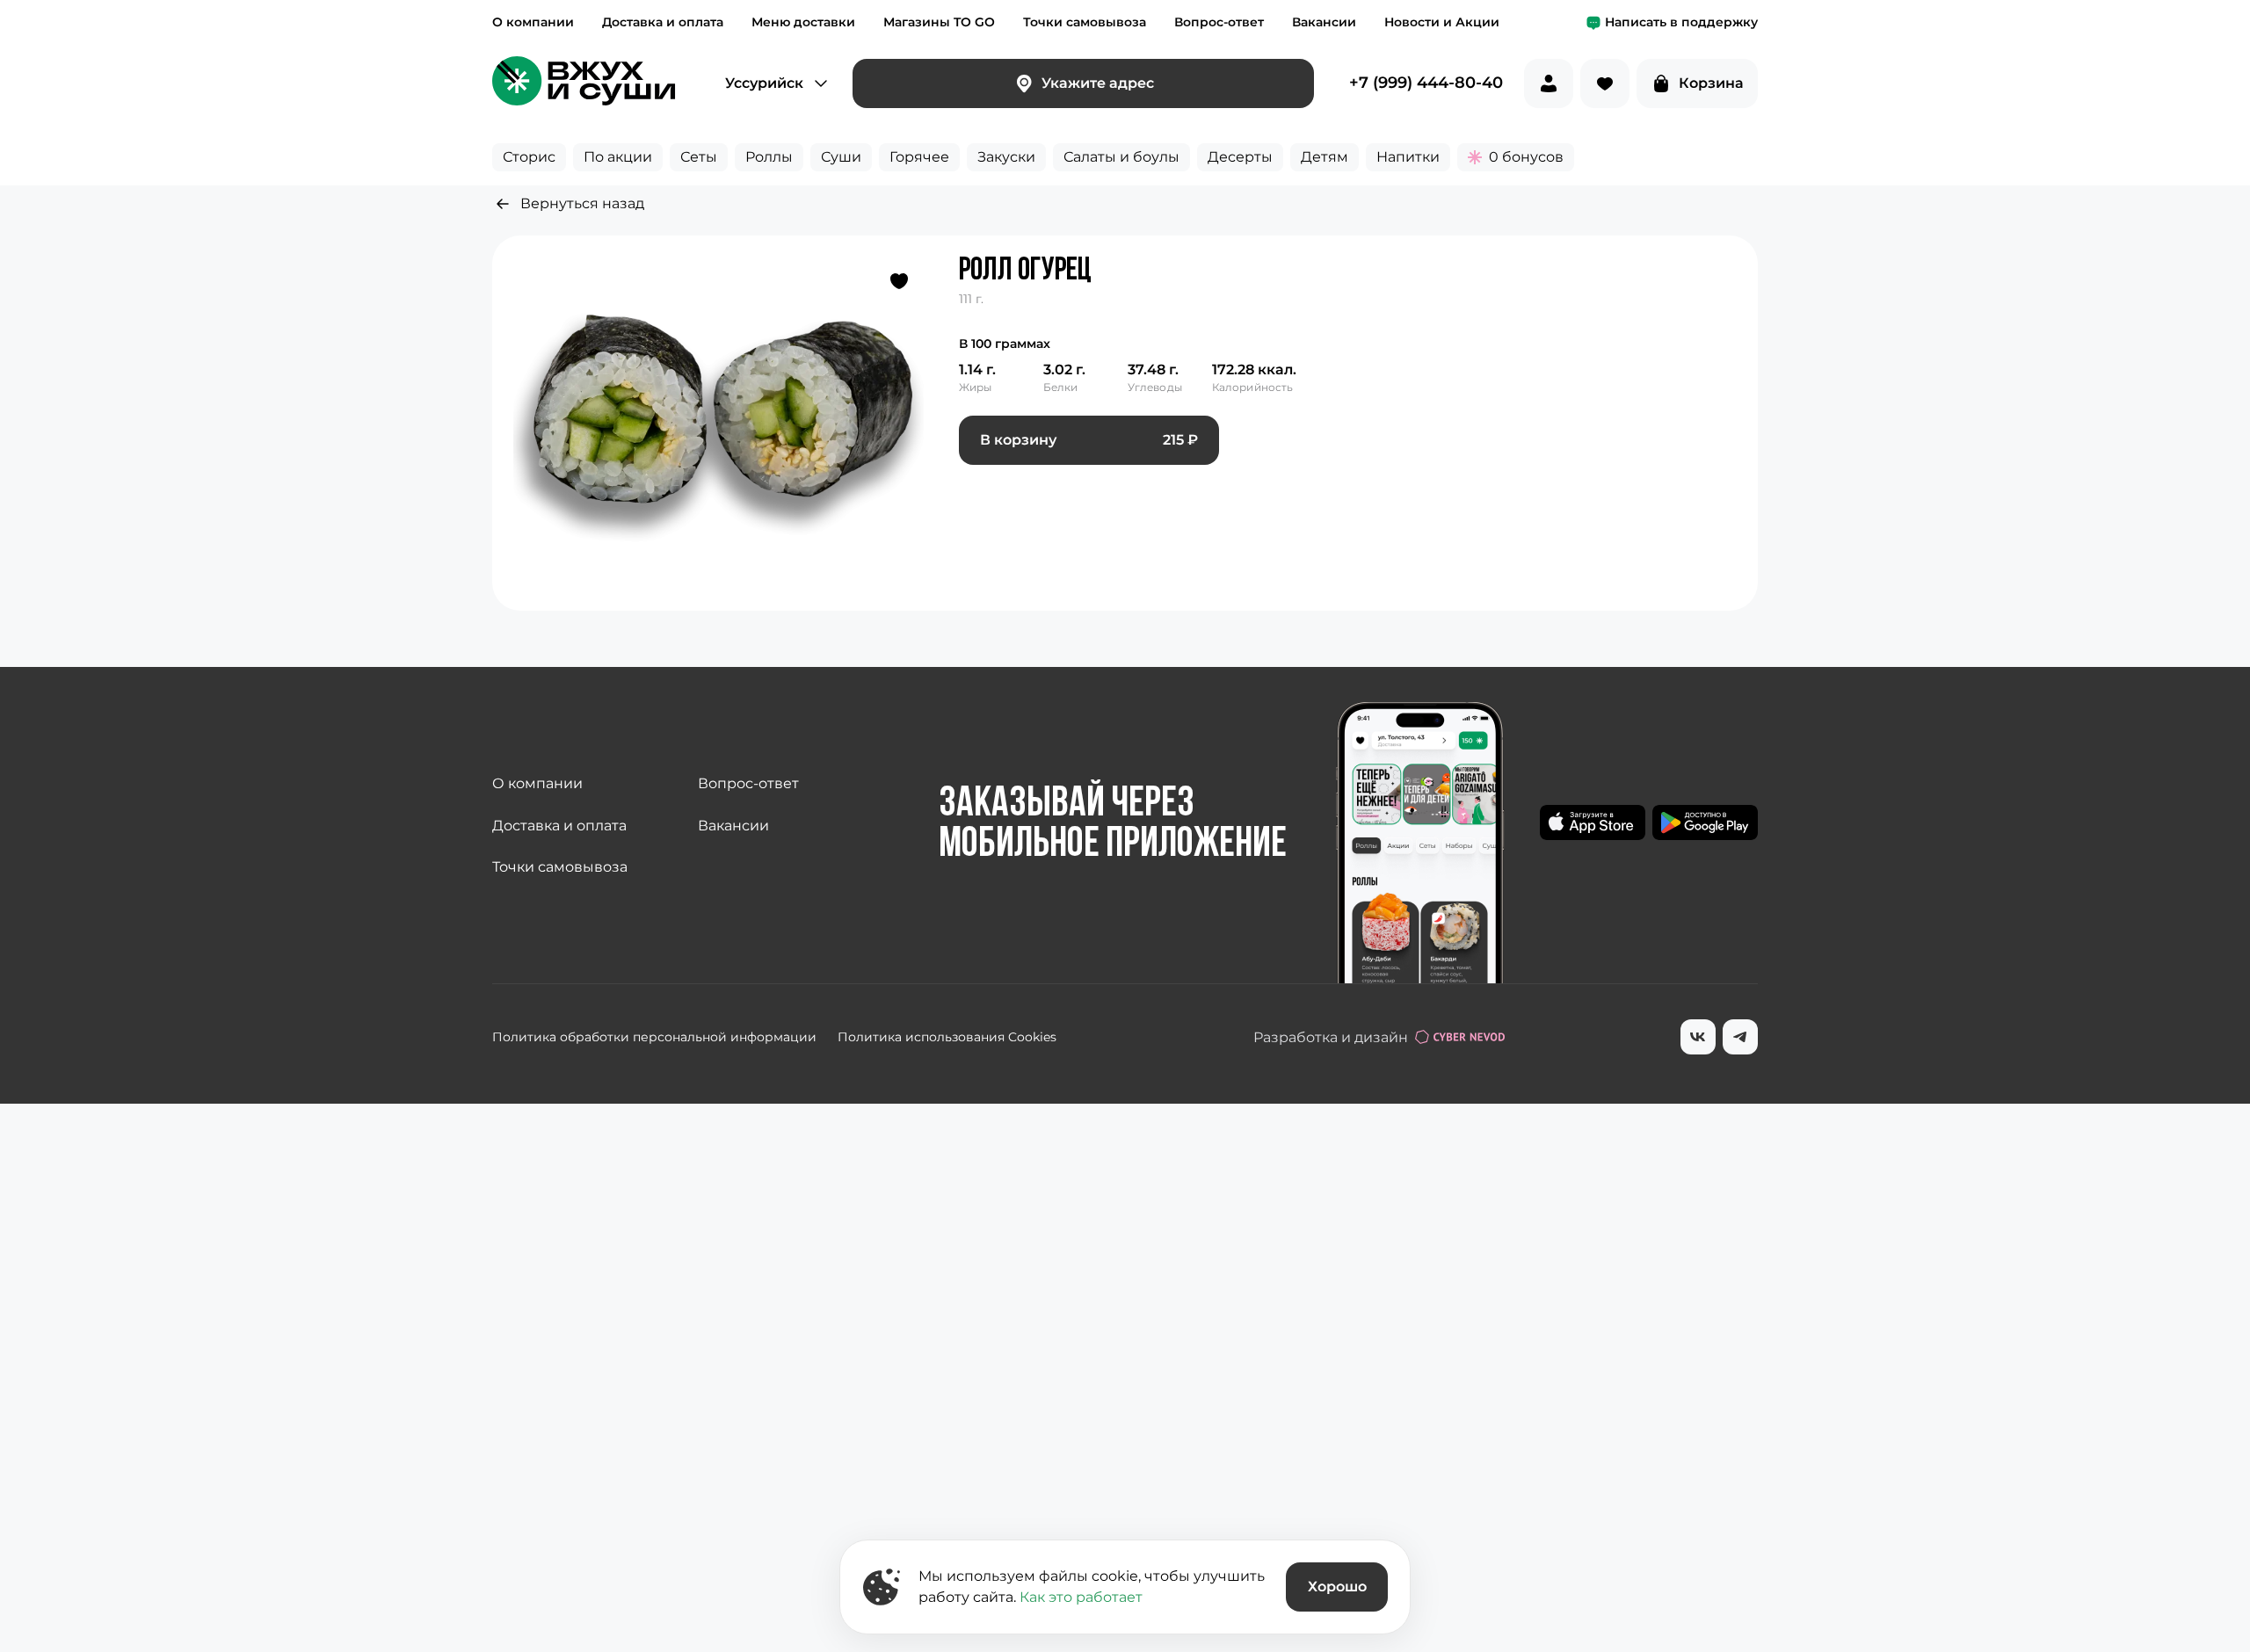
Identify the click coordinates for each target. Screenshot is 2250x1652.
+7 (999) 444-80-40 (1426, 83)
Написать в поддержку (1681, 22)
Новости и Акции (1442, 22)
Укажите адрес (1098, 83)
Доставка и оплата (663, 22)
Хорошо (1337, 1587)
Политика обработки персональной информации (654, 1037)
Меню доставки (803, 22)
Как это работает (1081, 1597)
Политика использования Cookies (947, 1037)
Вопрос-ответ (1219, 22)
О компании (533, 22)
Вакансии (1324, 22)
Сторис (529, 157)
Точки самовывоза (1085, 22)
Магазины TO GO (939, 22)
